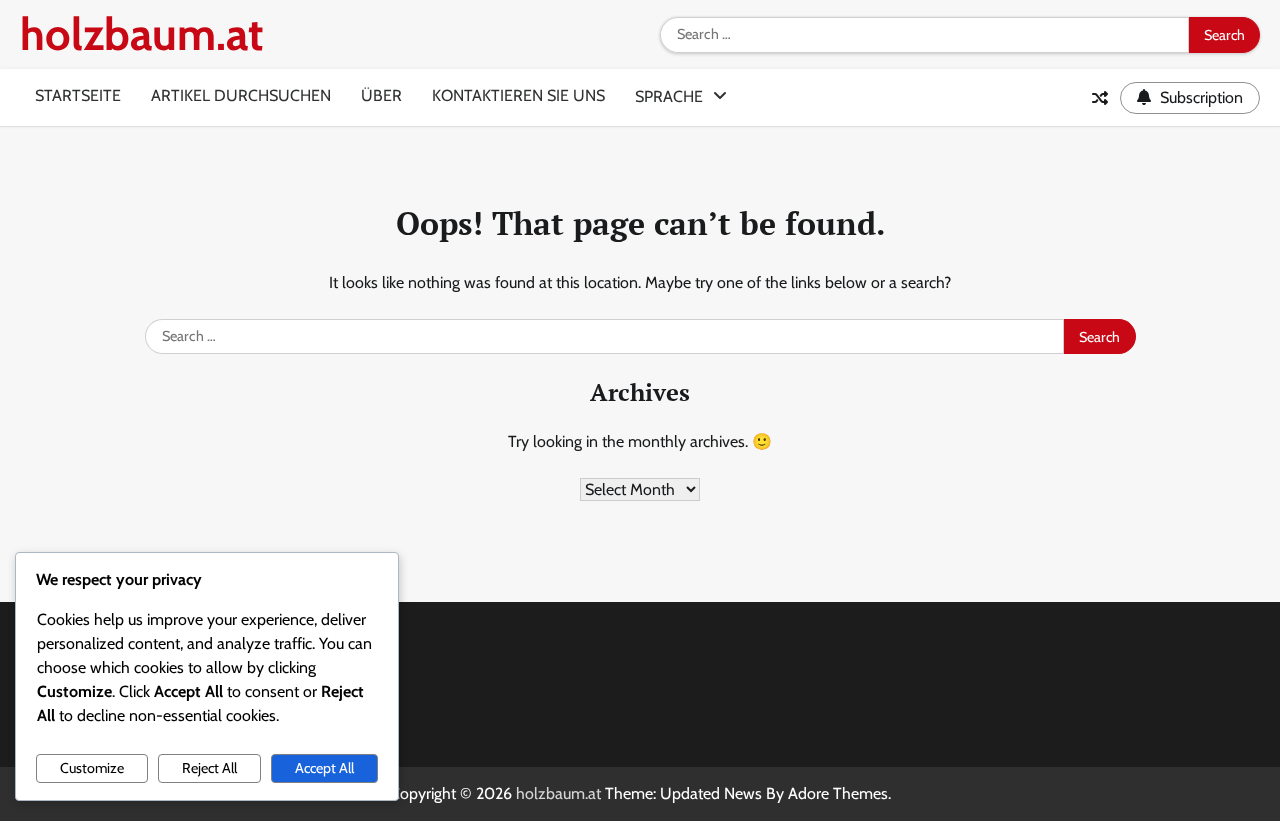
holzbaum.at (141, 34)
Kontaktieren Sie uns (518, 95)
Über (381, 95)
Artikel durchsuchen (241, 95)
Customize (92, 768)
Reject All (209, 768)
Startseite (78, 95)
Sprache (669, 96)
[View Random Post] (1100, 98)
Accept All (324, 768)
